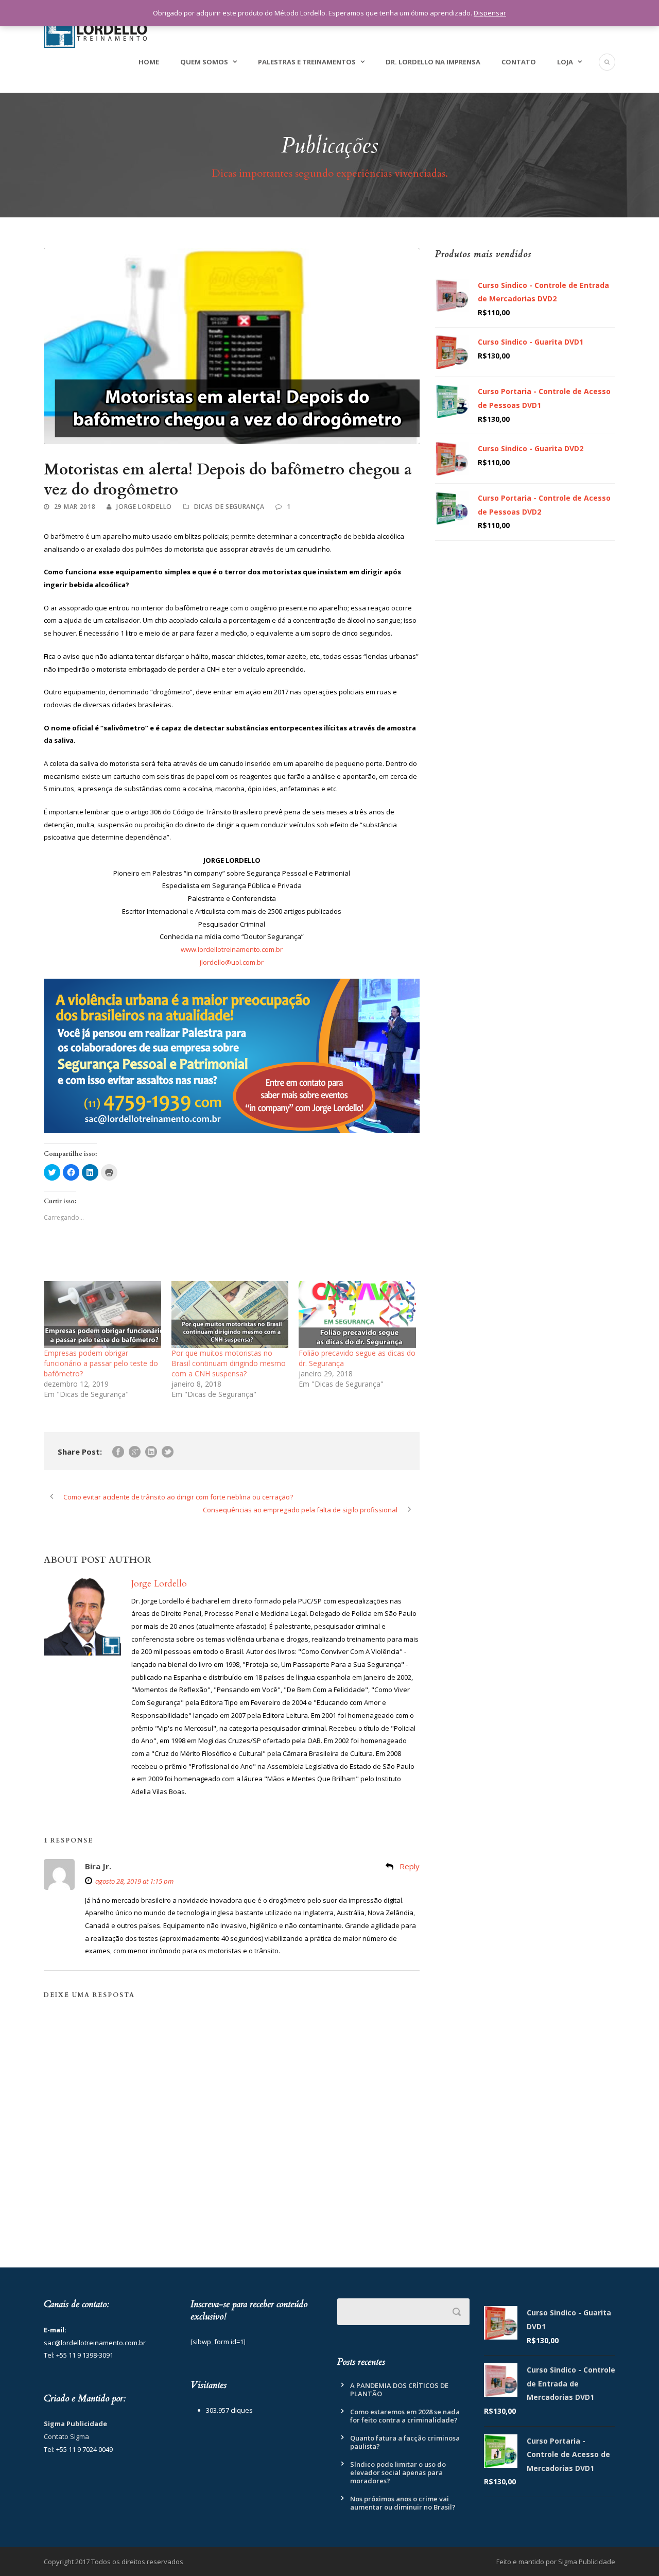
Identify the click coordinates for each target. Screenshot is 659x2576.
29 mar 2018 (75, 507)
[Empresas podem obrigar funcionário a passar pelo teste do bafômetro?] (102, 1315)
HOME (149, 62)
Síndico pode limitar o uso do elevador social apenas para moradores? (398, 2472)
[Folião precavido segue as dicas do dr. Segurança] (357, 1315)
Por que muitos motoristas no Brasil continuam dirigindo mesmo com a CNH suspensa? (229, 1363)
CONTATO (519, 62)
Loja (565, 62)
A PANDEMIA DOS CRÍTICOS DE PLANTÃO (399, 2390)
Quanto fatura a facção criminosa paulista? (405, 2442)
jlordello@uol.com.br (232, 962)
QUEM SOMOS (204, 62)
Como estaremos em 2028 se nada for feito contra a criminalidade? (405, 2416)
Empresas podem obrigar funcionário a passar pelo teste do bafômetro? (101, 1363)
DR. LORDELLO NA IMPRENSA (433, 62)
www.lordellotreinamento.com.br (232, 949)
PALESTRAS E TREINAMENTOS (307, 62)
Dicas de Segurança (229, 507)
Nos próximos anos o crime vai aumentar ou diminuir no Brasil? (403, 2503)
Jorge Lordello (144, 507)
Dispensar (490, 13)
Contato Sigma (66, 2436)
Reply (410, 1866)
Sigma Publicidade (75, 2424)
